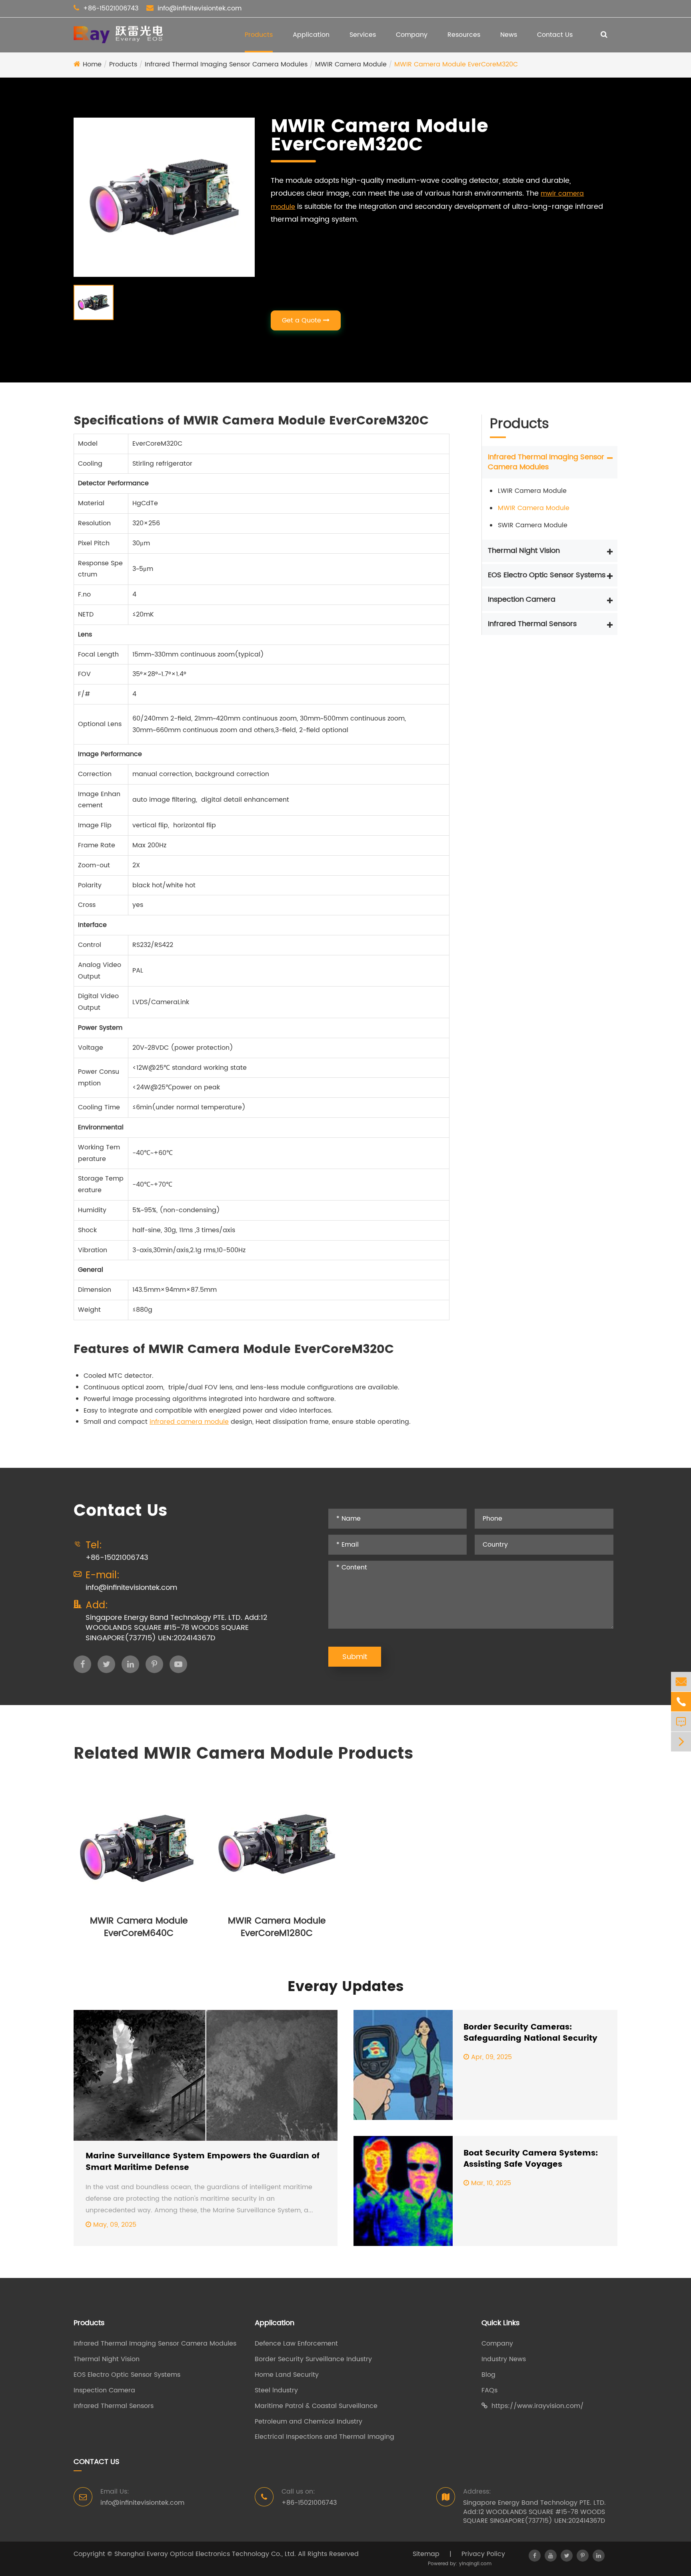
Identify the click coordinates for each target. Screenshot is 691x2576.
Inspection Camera (522, 599)
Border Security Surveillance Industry (313, 2359)
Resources (464, 35)
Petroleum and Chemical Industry (309, 2422)
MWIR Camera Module (351, 64)
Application (311, 35)
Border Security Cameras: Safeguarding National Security (530, 2033)
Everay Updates (345, 1987)
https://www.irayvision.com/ (538, 2406)
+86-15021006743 (111, 8)
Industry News (504, 2359)
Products (259, 35)
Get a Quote (303, 320)
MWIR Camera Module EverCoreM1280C (277, 1927)
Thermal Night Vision (524, 551)
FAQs (489, 2391)
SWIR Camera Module (533, 525)
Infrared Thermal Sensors (532, 623)
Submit (355, 1657)
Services (363, 35)
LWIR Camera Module (532, 491)
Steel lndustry (276, 2391)
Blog (488, 2375)
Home (92, 64)
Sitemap (426, 2554)
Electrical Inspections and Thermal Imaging (325, 2437)
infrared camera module (189, 1422)
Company (412, 35)
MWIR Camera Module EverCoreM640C (139, 1927)
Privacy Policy (483, 2554)
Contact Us (555, 35)
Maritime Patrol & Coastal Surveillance (316, 2406)
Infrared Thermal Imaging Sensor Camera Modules (226, 64)
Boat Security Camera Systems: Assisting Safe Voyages (531, 2159)
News (509, 35)
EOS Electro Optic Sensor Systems (547, 575)
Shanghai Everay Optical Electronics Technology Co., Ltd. (205, 2554)
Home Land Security (287, 2375)
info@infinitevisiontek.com (200, 8)
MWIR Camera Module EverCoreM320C (456, 64)
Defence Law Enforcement (296, 2344)
